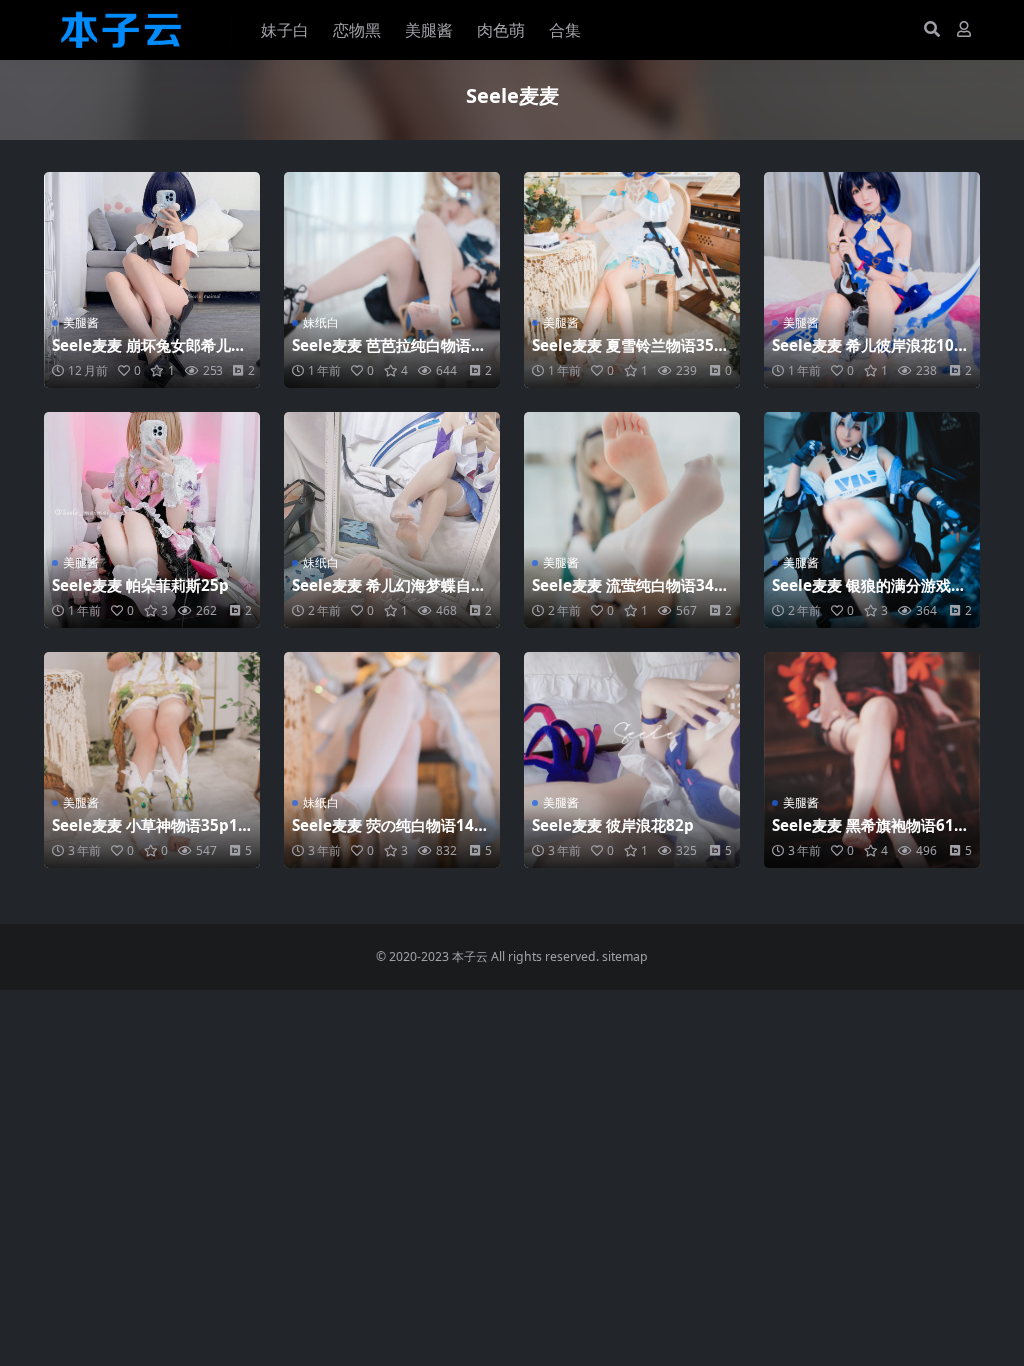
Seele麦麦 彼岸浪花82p (613, 825)
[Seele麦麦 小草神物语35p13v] (152, 760)
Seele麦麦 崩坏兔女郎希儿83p (150, 354)
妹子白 (285, 30)
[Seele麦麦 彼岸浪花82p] (632, 760)
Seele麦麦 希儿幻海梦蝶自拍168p (389, 594)
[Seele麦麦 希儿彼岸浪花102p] (872, 280)
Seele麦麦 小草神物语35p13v (149, 834)
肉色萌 (501, 30)
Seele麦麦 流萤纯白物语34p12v (628, 594)
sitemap (625, 956)
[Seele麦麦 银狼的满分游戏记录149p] (872, 520)
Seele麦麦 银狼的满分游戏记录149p (869, 594)
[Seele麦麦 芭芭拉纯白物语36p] (392, 280)
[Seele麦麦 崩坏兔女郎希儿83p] (152, 280)
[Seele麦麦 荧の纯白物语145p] (392, 760)
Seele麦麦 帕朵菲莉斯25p (140, 585)
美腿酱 (429, 30)
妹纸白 (321, 322)
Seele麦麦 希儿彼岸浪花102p (867, 354)
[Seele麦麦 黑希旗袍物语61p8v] (872, 760)
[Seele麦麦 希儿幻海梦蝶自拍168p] (392, 520)
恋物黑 (357, 30)
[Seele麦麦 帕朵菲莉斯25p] (152, 520)
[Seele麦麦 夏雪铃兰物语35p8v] (632, 280)
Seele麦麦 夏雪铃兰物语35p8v (628, 354)
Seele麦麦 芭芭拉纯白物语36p (390, 354)
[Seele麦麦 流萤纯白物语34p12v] (632, 520)
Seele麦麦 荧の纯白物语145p (387, 834)
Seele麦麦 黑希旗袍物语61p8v (868, 834)
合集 (565, 30)
